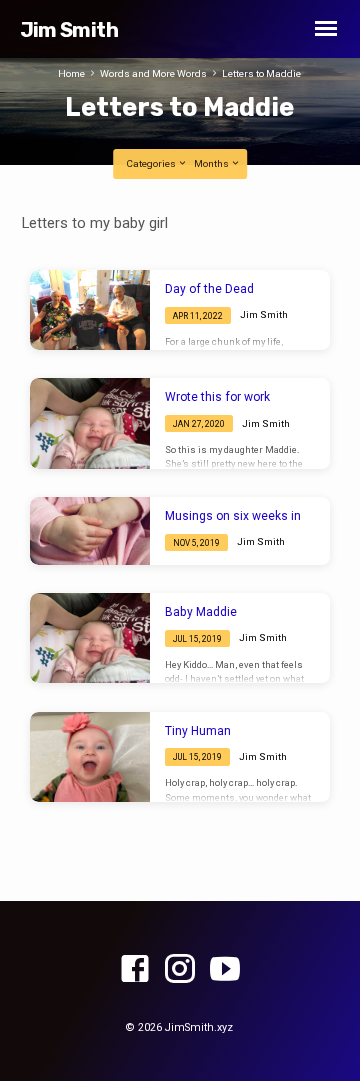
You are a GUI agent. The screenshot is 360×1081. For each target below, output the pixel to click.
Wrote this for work (217, 397)
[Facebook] (135, 970)
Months (212, 163)
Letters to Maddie (261, 73)
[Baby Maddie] (90, 638)
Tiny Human (198, 731)
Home (71, 73)
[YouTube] (225, 970)
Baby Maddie (201, 612)
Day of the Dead (209, 289)
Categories (152, 163)
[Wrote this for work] (90, 423)
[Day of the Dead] (90, 310)
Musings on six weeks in (233, 516)
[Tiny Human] (90, 757)
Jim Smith (69, 30)
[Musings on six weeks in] (90, 531)
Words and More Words (153, 73)
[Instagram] (180, 970)
